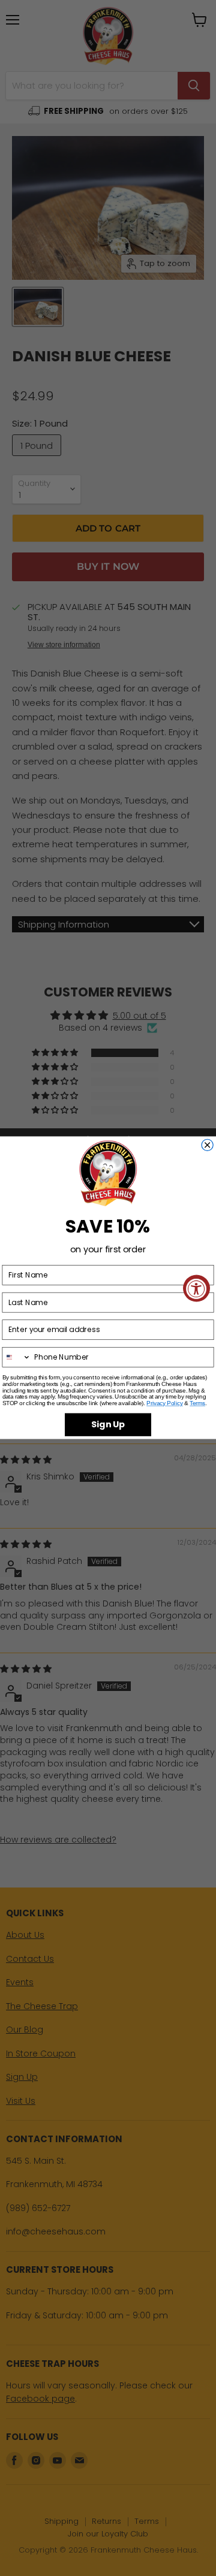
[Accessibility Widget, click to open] (196, 1288)
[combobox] (16, 1357)
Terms (197, 1403)
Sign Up (108, 1425)
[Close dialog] (207, 1145)
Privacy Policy (165, 1403)
